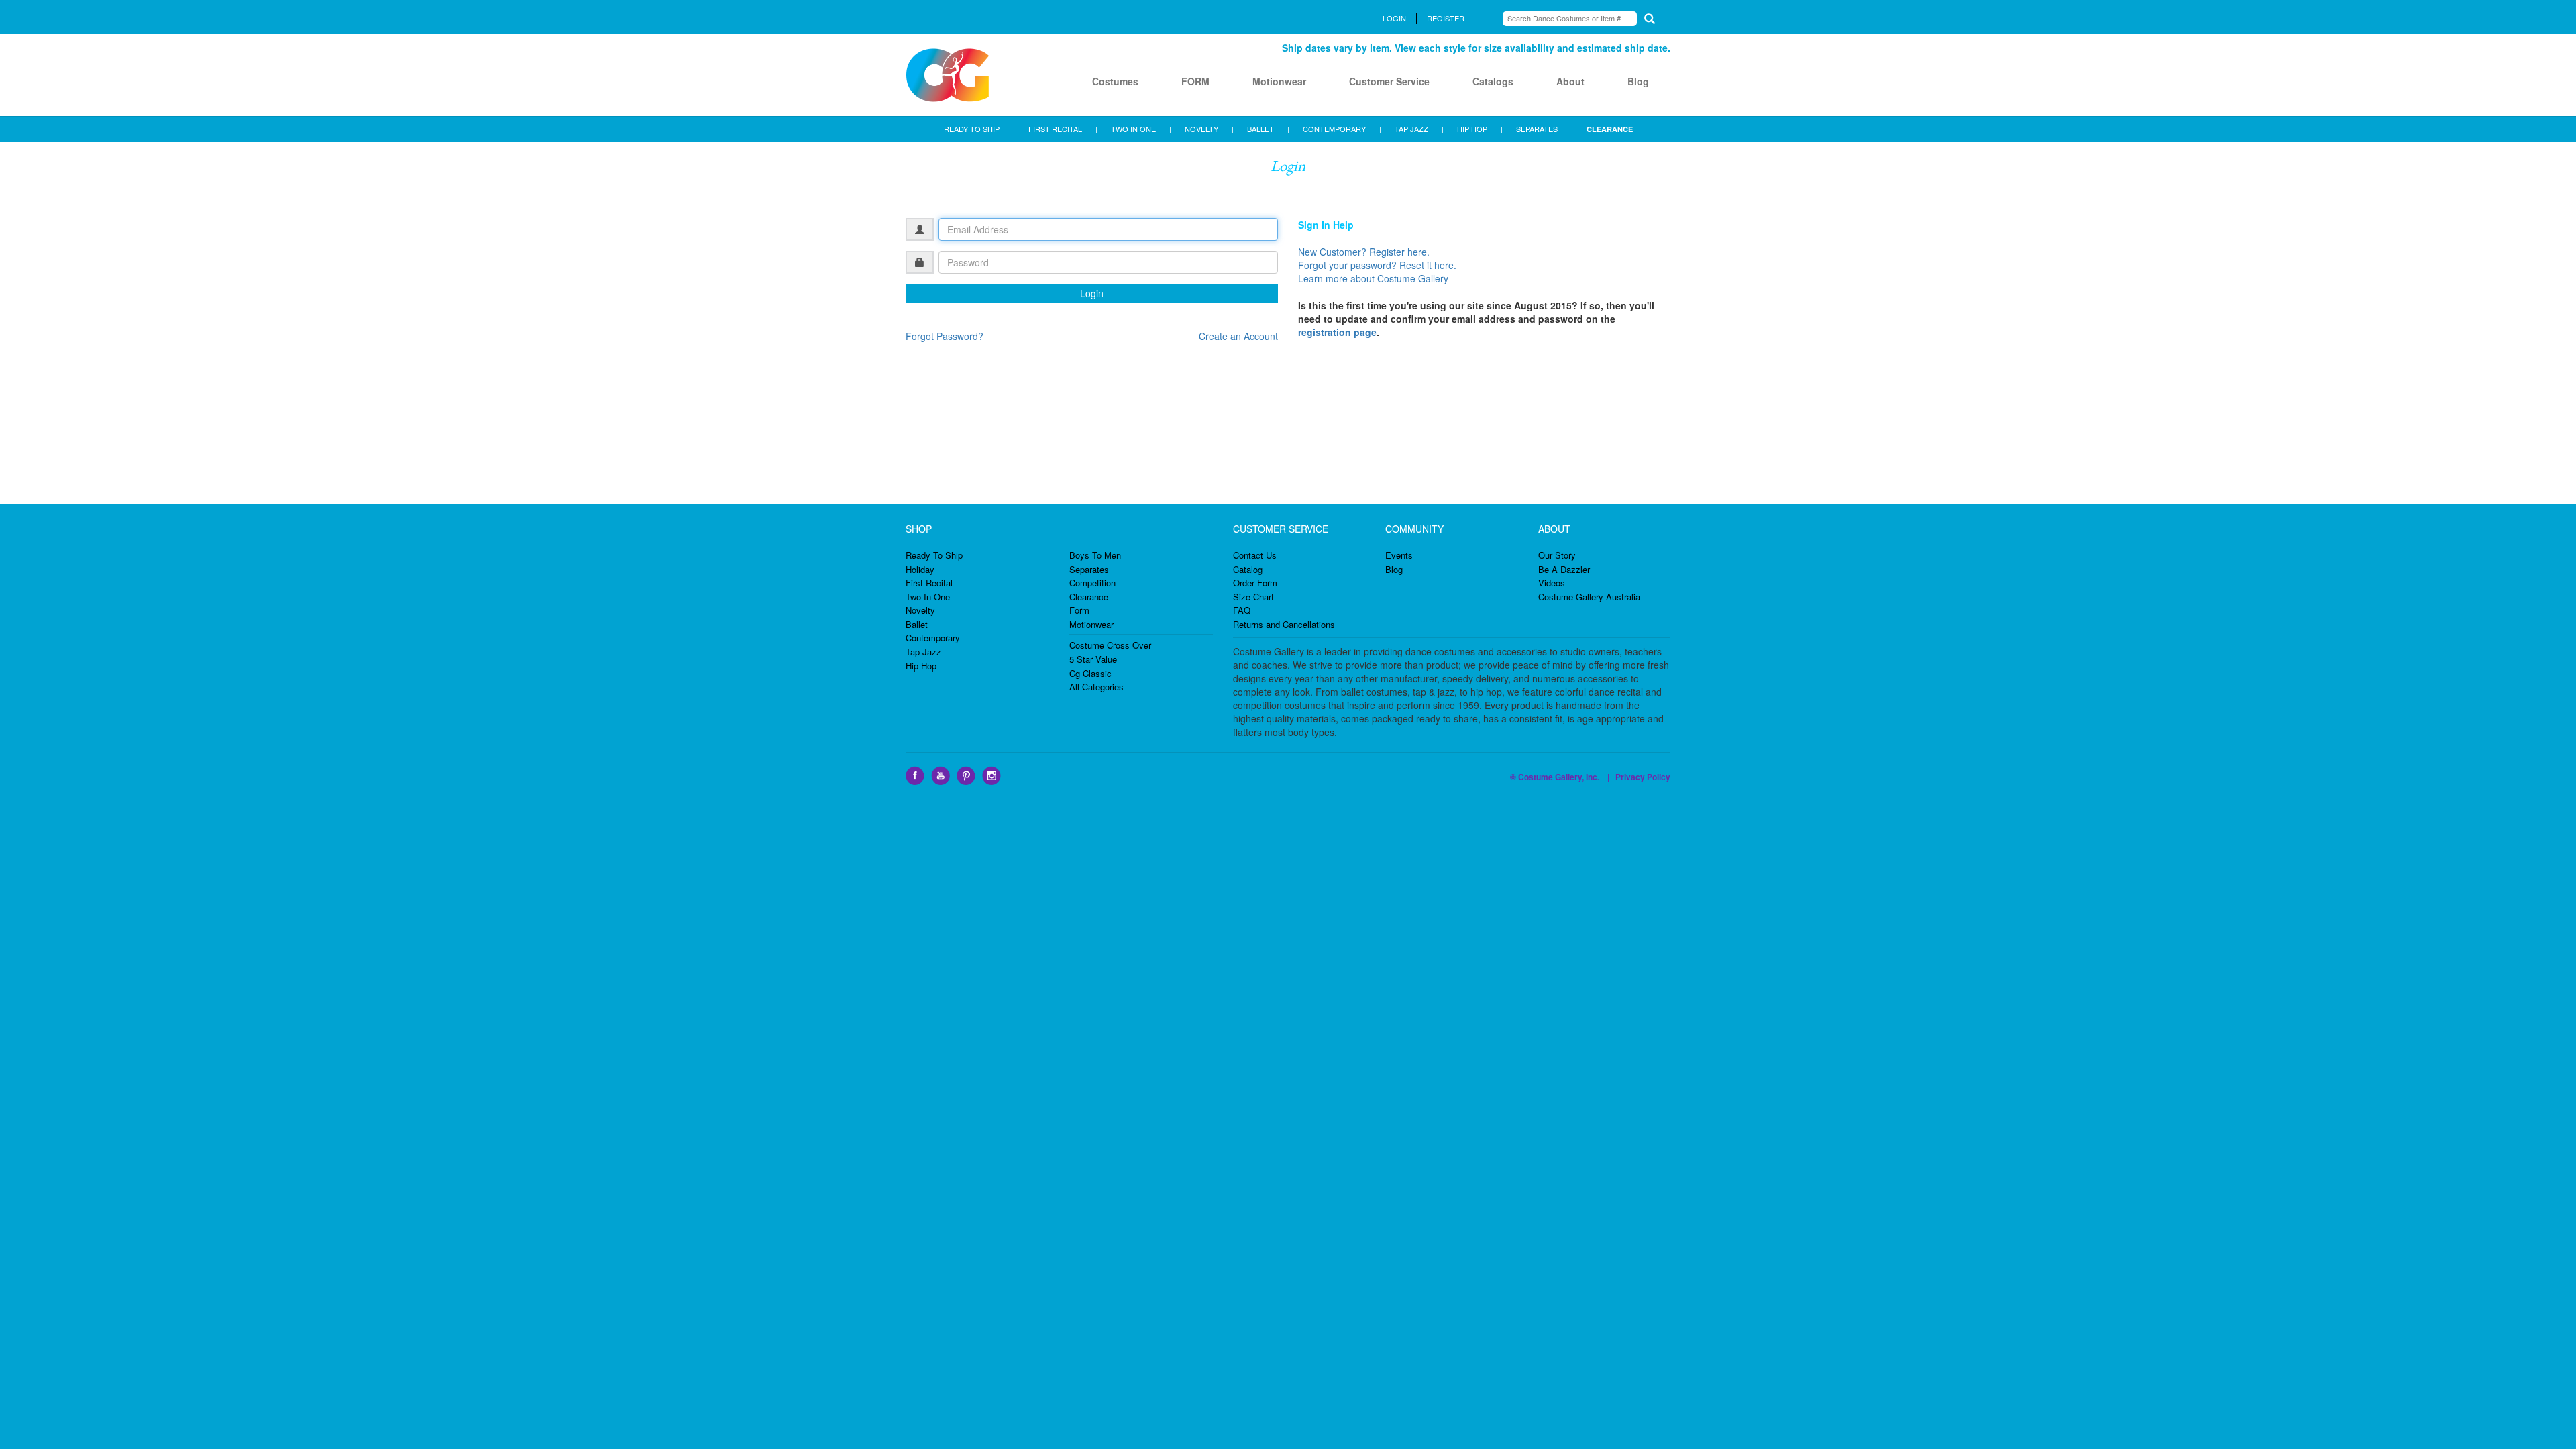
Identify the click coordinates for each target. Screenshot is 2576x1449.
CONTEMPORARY (1334, 129)
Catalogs (1493, 81)
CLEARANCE (1610, 129)
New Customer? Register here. (1364, 252)
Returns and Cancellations (1284, 624)
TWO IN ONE (1133, 129)
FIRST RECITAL (1055, 129)
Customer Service (1389, 81)
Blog (1638, 81)
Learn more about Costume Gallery (1373, 278)
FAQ (1242, 610)
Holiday (920, 569)
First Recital (929, 583)
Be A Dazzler (1564, 569)
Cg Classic (1090, 673)
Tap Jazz (923, 652)
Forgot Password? (945, 336)
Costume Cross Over (1110, 645)
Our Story (1557, 555)
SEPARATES (1537, 129)
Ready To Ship (934, 555)
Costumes (1115, 81)
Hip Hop (921, 666)
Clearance (1089, 597)
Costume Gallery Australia (1589, 597)
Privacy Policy (1643, 777)
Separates (1089, 569)
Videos (1552, 583)
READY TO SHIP (972, 129)
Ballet (917, 624)
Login (1092, 293)
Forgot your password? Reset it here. (1377, 265)
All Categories (1096, 687)
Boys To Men (1095, 555)
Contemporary (933, 638)
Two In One (928, 597)
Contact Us (1255, 555)
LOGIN (1394, 18)
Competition (1092, 583)
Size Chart (1253, 597)
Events (1399, 555)
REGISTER (1446, 18)
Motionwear (1279, 81)
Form (1079, 610)
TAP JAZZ (1411, 129)
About (1570, 81)
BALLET (1260, 129)
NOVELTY (1201, 129)
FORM (1195, 81)
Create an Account (1238, 336)
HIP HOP (1472, 129)
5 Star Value (1093, 659)
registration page (1337, 332)
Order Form (1255, 583)
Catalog (1248, 569)
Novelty (920, 610)
